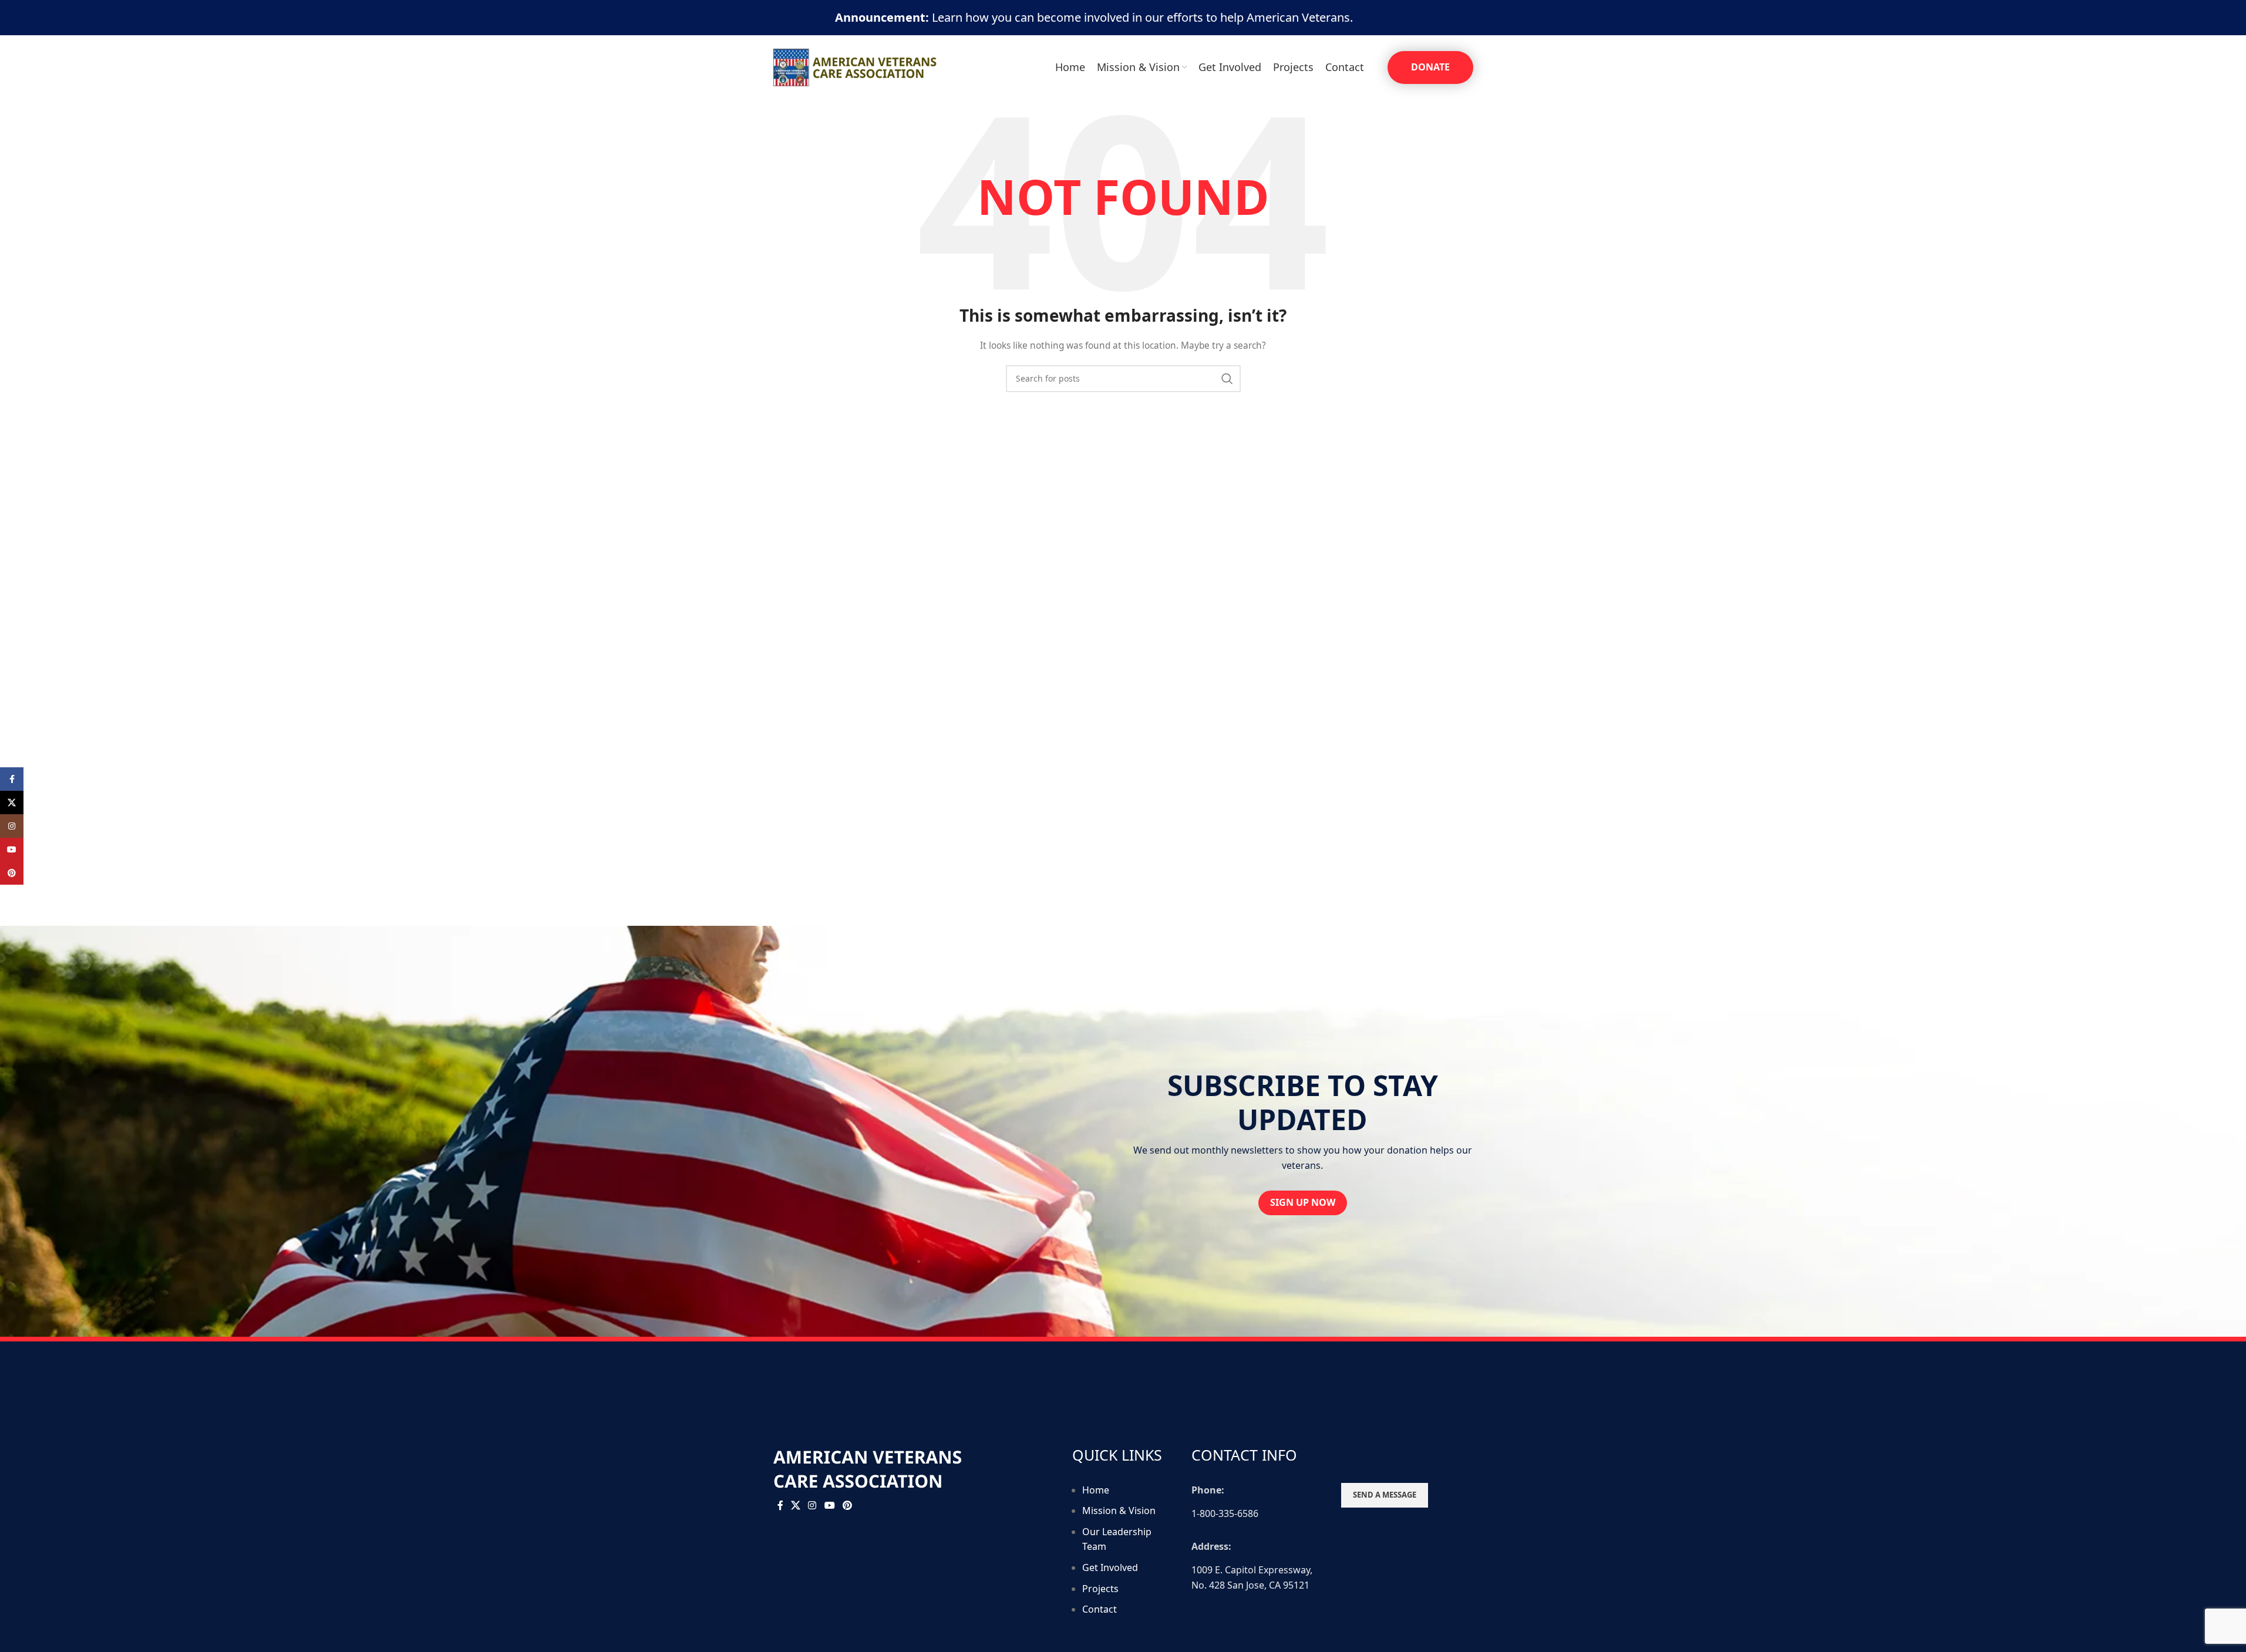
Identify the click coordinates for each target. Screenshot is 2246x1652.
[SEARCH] (1227, 379)
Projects (1100, 1589)
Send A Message (1385, 1495)
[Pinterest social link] (847, 1506)
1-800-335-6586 (1225, 1513)
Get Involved (1110, 1567)
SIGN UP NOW (1303, 1202)
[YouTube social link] (829, 1506)
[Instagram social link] (812, 1506)
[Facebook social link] (780, 1506)
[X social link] (796, 1506)
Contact (1100, 1609)
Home (1096, 1490)
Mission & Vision (1119, 1511)
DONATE (1430, 67)
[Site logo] (856, 67)
